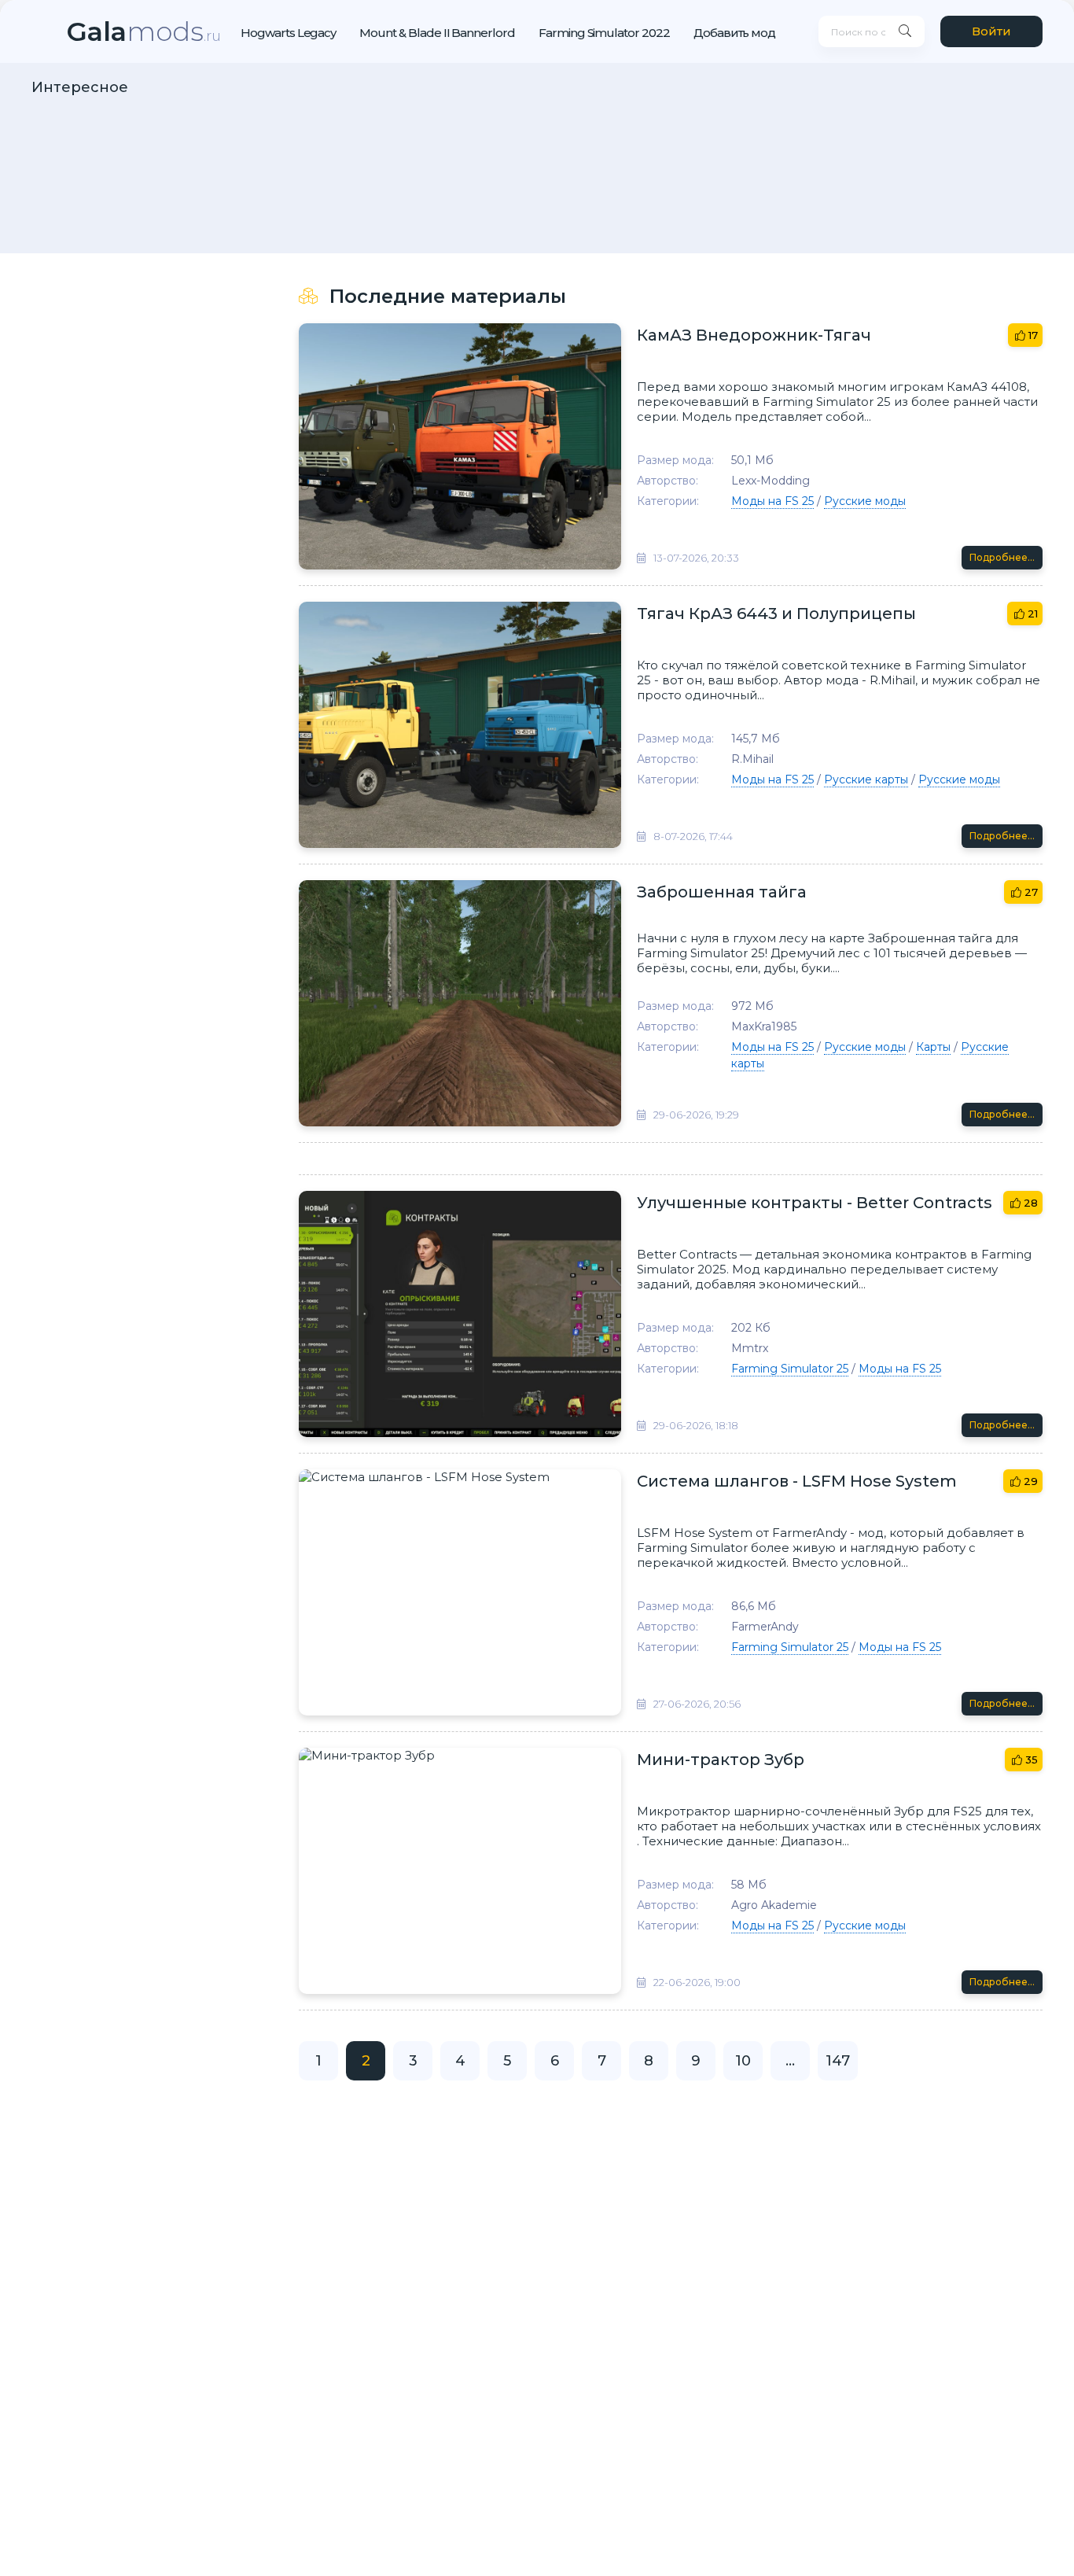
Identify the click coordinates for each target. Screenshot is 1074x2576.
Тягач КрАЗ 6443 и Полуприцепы (776, 614)
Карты (933, 1047)
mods (144, 31)
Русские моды (865, 501)
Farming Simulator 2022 (604, 33)
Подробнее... (1002, 557)
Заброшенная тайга (722, 892)
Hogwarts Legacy (288, 33)
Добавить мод (734, 33)
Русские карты (866, 779)
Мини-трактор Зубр (721, 1760)
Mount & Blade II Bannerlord (437, 33)
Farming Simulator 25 (790, 1369)
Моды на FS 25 (772, 501)
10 (743, 2061)
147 (838, 2061)
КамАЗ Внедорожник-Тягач (754, 335)
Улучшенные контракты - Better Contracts (815, 1203)
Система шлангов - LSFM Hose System (797, 1481)
